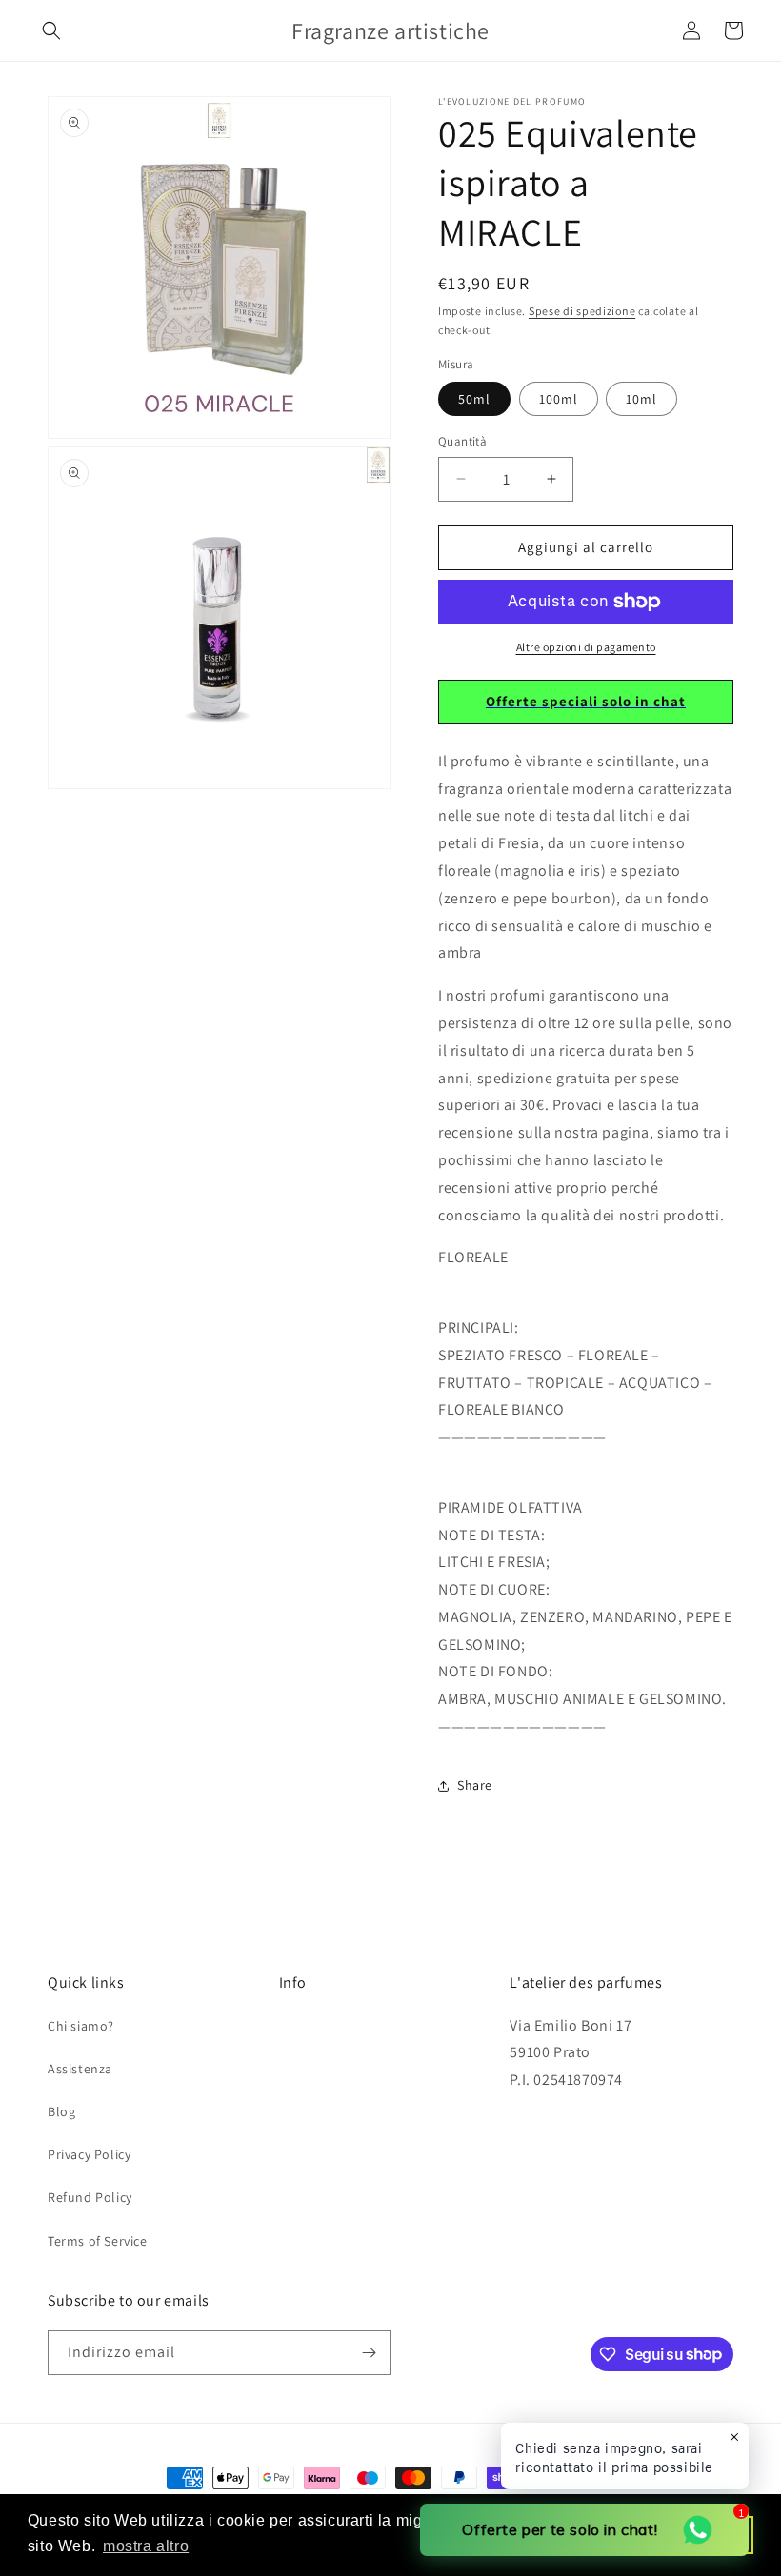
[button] (51, 30)
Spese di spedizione (582, 311)
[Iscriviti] (369, 2353)
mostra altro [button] (146, 2546)
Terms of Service (98, 2241)
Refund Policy (90, 2197)
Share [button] (475, 1785)
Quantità (462, 441)
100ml (559, 399)
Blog (61, 2111)
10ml (641, 399)
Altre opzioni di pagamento (586, 647)
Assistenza (80, 2069)
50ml (474, 399)
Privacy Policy (89, 2154)
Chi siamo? (81, 2026)
